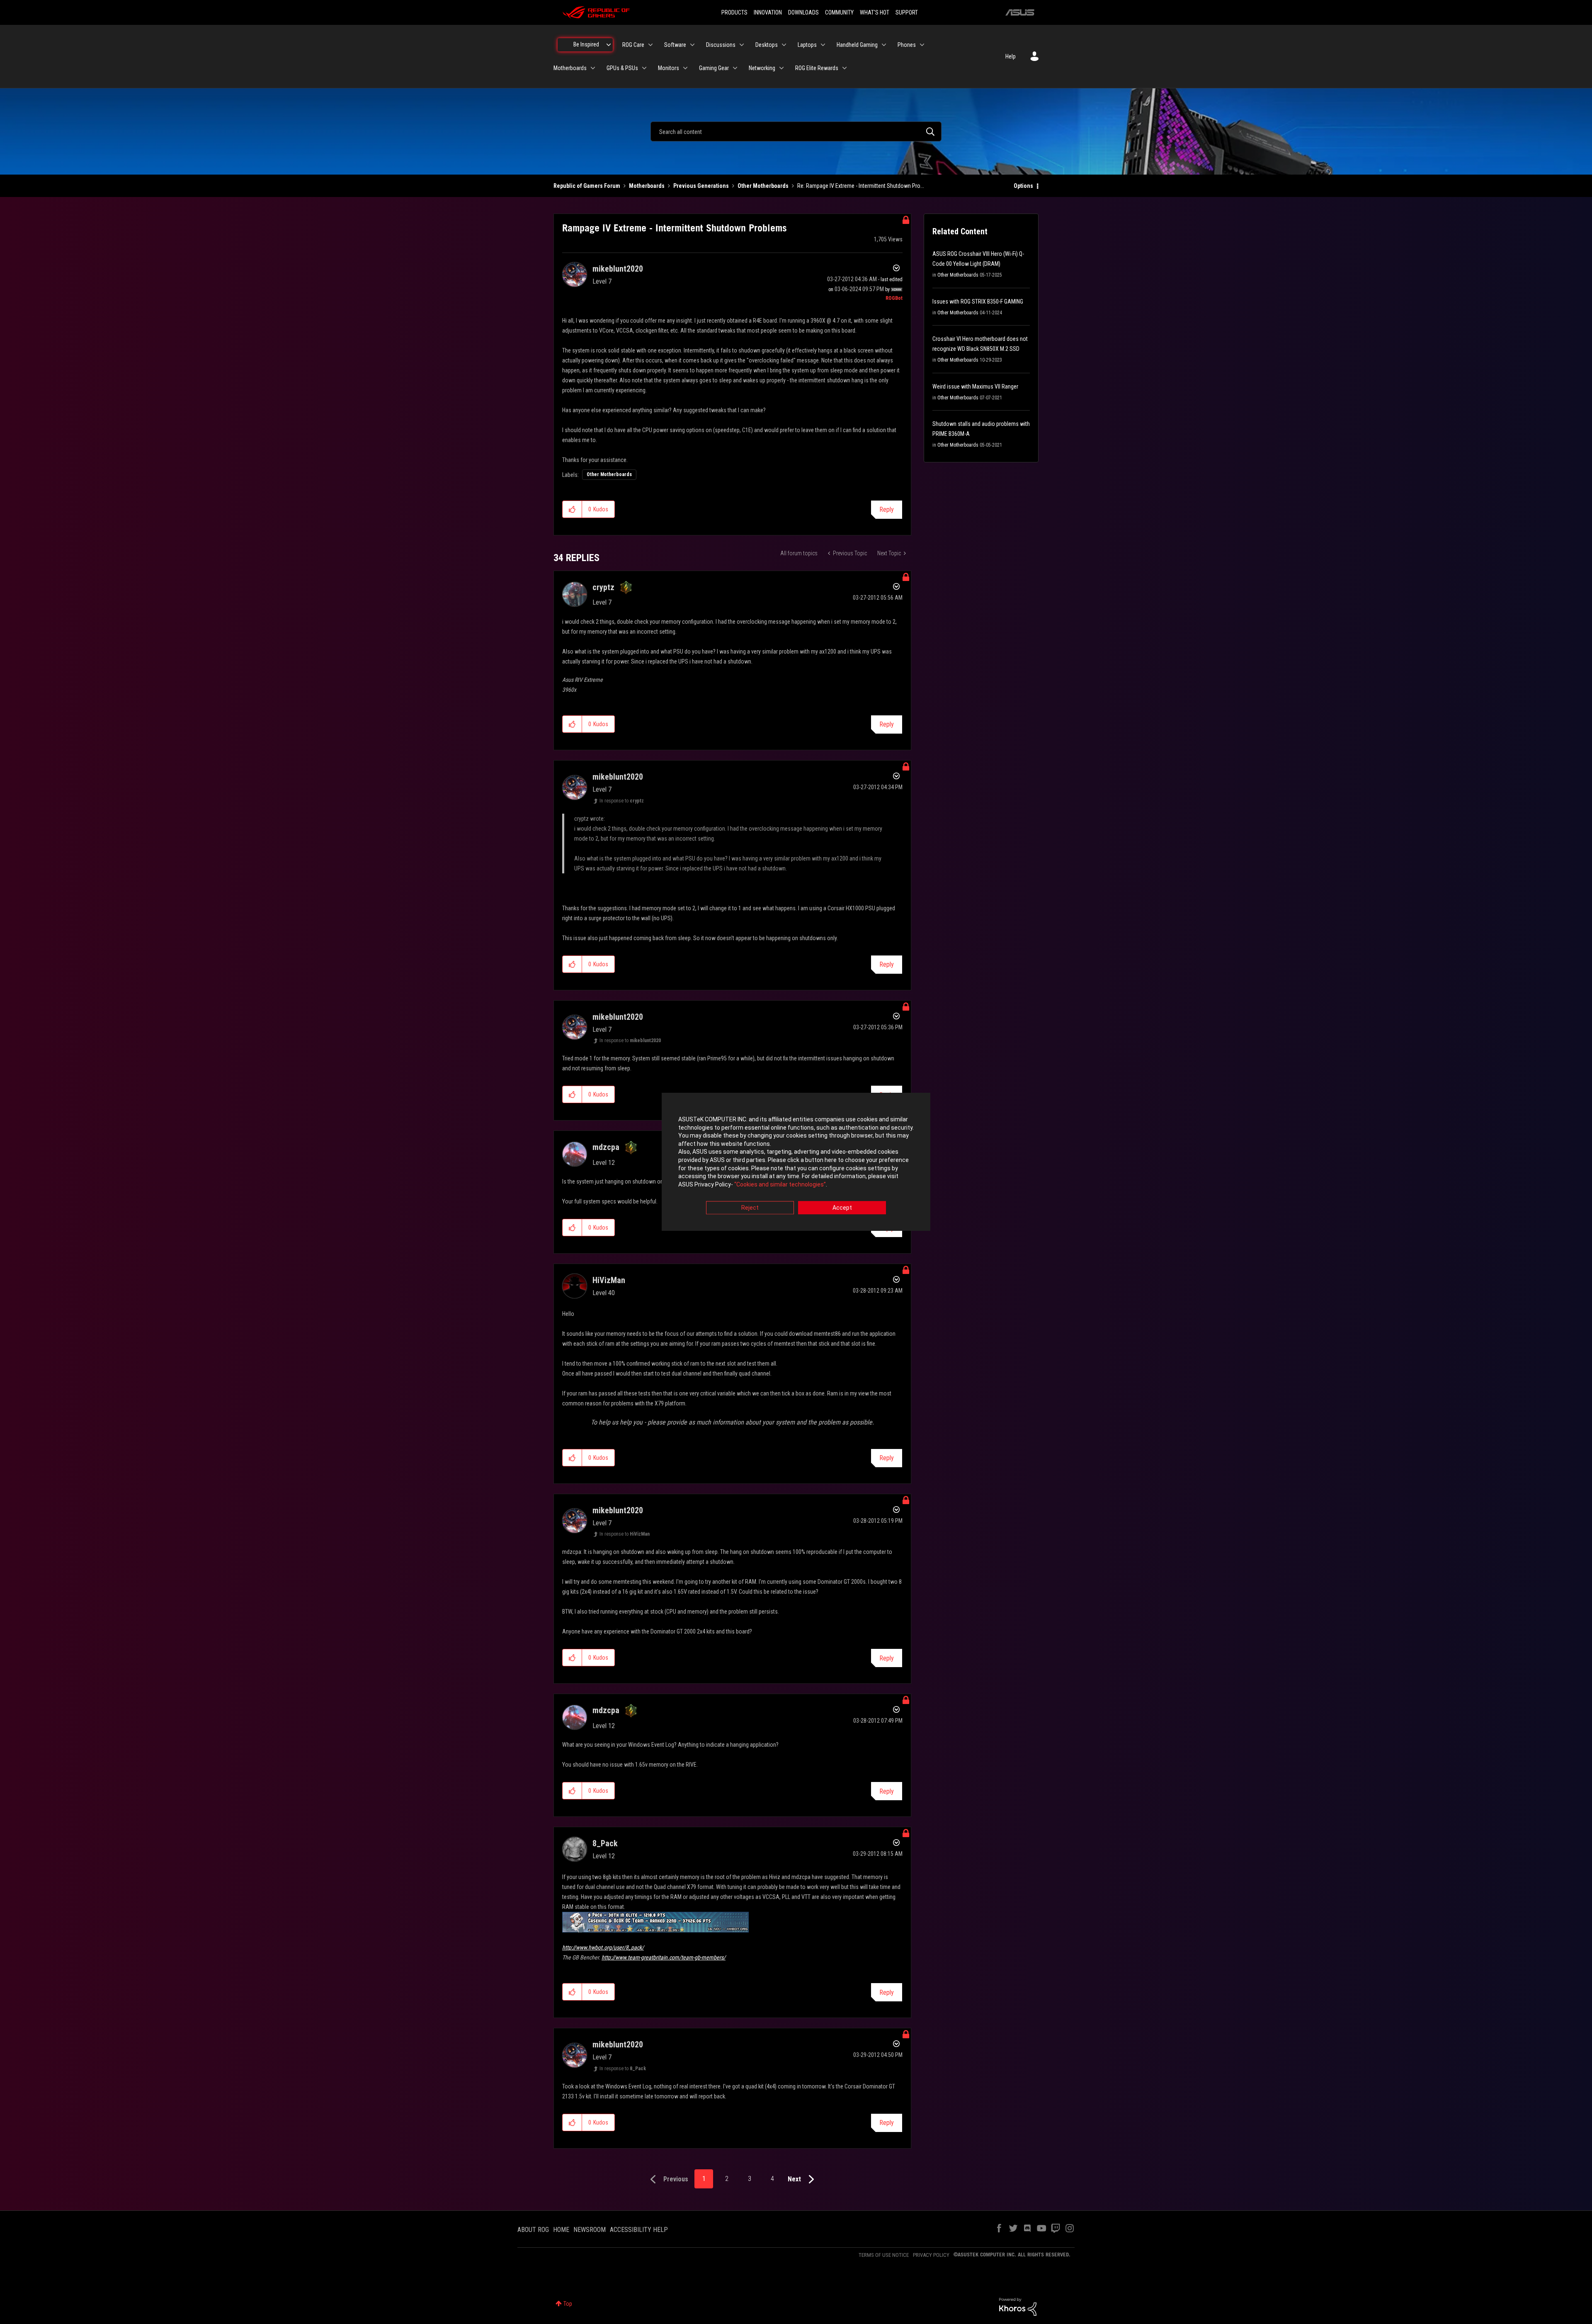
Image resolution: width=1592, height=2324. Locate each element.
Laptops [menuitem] (807, 45)
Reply (887, 509)
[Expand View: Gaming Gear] (735, 68)
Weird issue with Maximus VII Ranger (975, 387)
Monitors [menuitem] (669, 68)
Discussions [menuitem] (721, 45)
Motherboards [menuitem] (570, 68)
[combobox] (796, 131)
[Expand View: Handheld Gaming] (884, 45)
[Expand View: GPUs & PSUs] (644, 68)
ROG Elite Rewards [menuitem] (817, 68)
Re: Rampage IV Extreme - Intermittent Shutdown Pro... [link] (861, 186)
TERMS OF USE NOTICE (884, 2255)
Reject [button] (750, 1208)
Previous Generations (701, 186)
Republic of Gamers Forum (587, 186)
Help (1011, 56)
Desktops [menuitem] (767, 45)
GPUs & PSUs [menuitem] (622, 68)
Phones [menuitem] (907, 45)
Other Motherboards (763, 186)
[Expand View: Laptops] (823, 45)
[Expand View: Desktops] (784, 45)
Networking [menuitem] (762, 68)
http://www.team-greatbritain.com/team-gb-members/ (664, 1957)
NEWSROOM (590, 2230)
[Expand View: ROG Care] (650, 45)
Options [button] (1023, 186)
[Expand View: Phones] (922, 45)
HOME (561, 2230)
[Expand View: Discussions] (742, 45)
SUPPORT (907, 12)
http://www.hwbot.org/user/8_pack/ (603, 1947)
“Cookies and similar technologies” (780, 1184)
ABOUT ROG (533, 2230)
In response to (622, 801)
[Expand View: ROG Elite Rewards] (845, 68)
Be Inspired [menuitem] (586, 44)
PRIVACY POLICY (931, 2255)
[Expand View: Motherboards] (593, 68)
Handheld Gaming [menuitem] (857, 45)
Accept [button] (842, 1208)
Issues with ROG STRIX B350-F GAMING (978, 301)
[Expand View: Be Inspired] (609, 45)
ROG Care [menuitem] (633, 45)
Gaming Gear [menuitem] (714, 68)
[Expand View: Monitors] (685, 68)
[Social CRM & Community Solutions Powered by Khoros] (1018, 2306)
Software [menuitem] (675, 45)
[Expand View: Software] (692, 45)
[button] (572, 509)
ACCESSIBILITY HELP (639, 2230)
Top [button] (568, 2304)
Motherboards (647, 186)
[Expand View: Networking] (781, 68)
